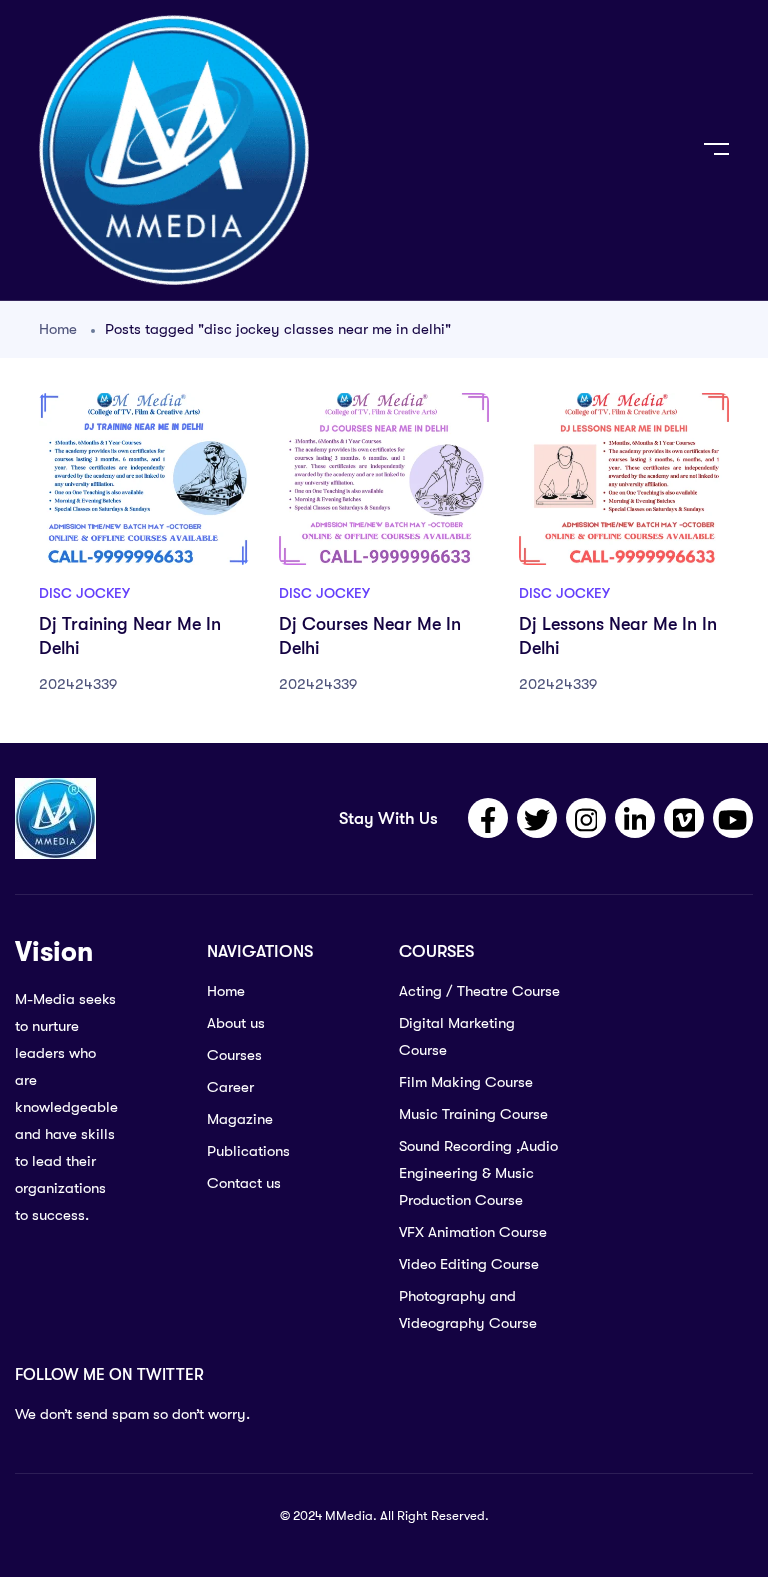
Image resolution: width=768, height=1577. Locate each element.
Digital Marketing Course (457, 1036)
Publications (248, 1151)
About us (236, 1023)
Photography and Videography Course (468, 1309)
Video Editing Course (469, 1264)
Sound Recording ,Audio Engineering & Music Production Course (478, 1173)
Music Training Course (473, 1114)
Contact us (244, 1183)
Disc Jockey (84, 593)
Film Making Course (466, 1082)
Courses (234, 1055)
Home (58, 329)
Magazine (240, 1119)
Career (230, 1087)
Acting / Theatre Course (479, 991)
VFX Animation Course (473, 1232)
